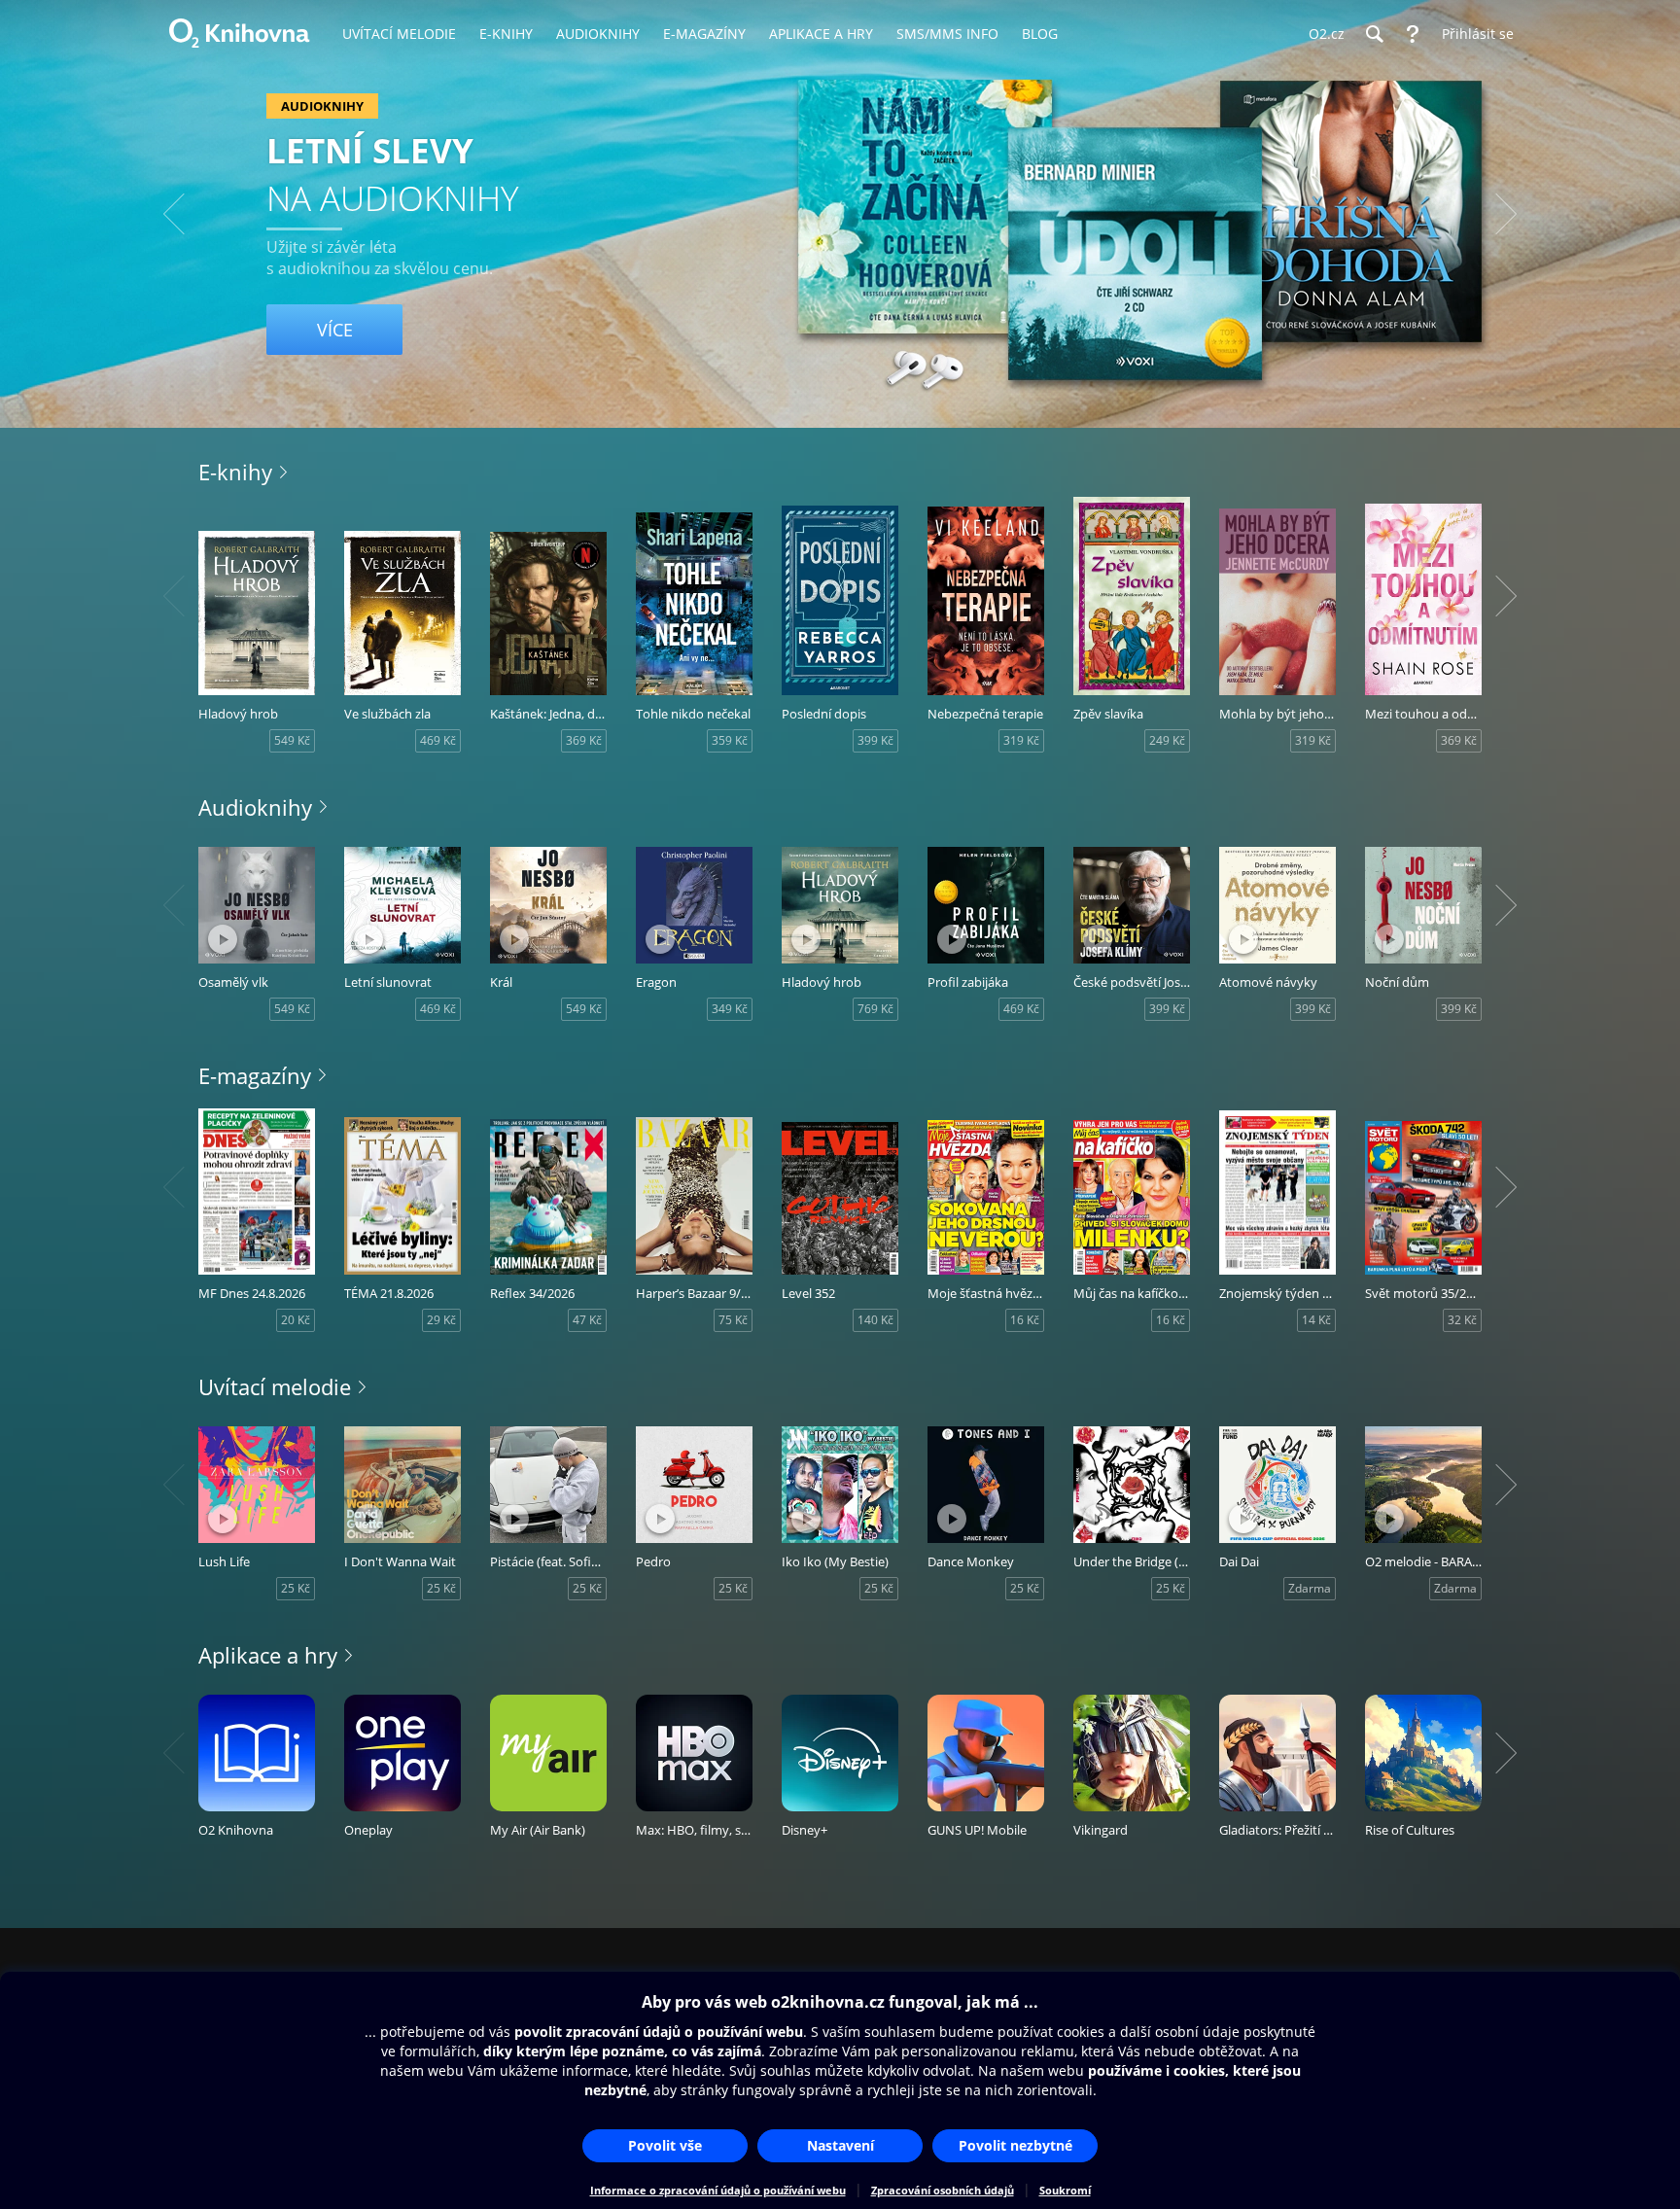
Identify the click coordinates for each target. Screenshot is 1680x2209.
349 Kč (730, 1009)
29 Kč (441, 1320)
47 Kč (587, 1320)
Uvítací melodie (275, 1386)
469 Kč (438, 740)
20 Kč (296, 1320)
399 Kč (875, 740)
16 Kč (1025, 1320)
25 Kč (296, 1588)
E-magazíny (255, 1075)
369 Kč (584, 740)
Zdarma (1310, 1588)
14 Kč (1316, 1320)
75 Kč (733, 1320)
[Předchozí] (174, 214)
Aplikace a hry (268, 1655)
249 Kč (1167, 740)
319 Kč (1021, 740)
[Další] (1506, 214)
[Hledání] (1374, 34)
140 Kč (875, 1320)
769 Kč (875, 1009)
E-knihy (235, 472)
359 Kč (730, 740)
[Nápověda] (1413, 34)
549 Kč (292, 740)
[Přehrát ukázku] (223, 939)
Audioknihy (255, 807)
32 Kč (1462, 1320)
